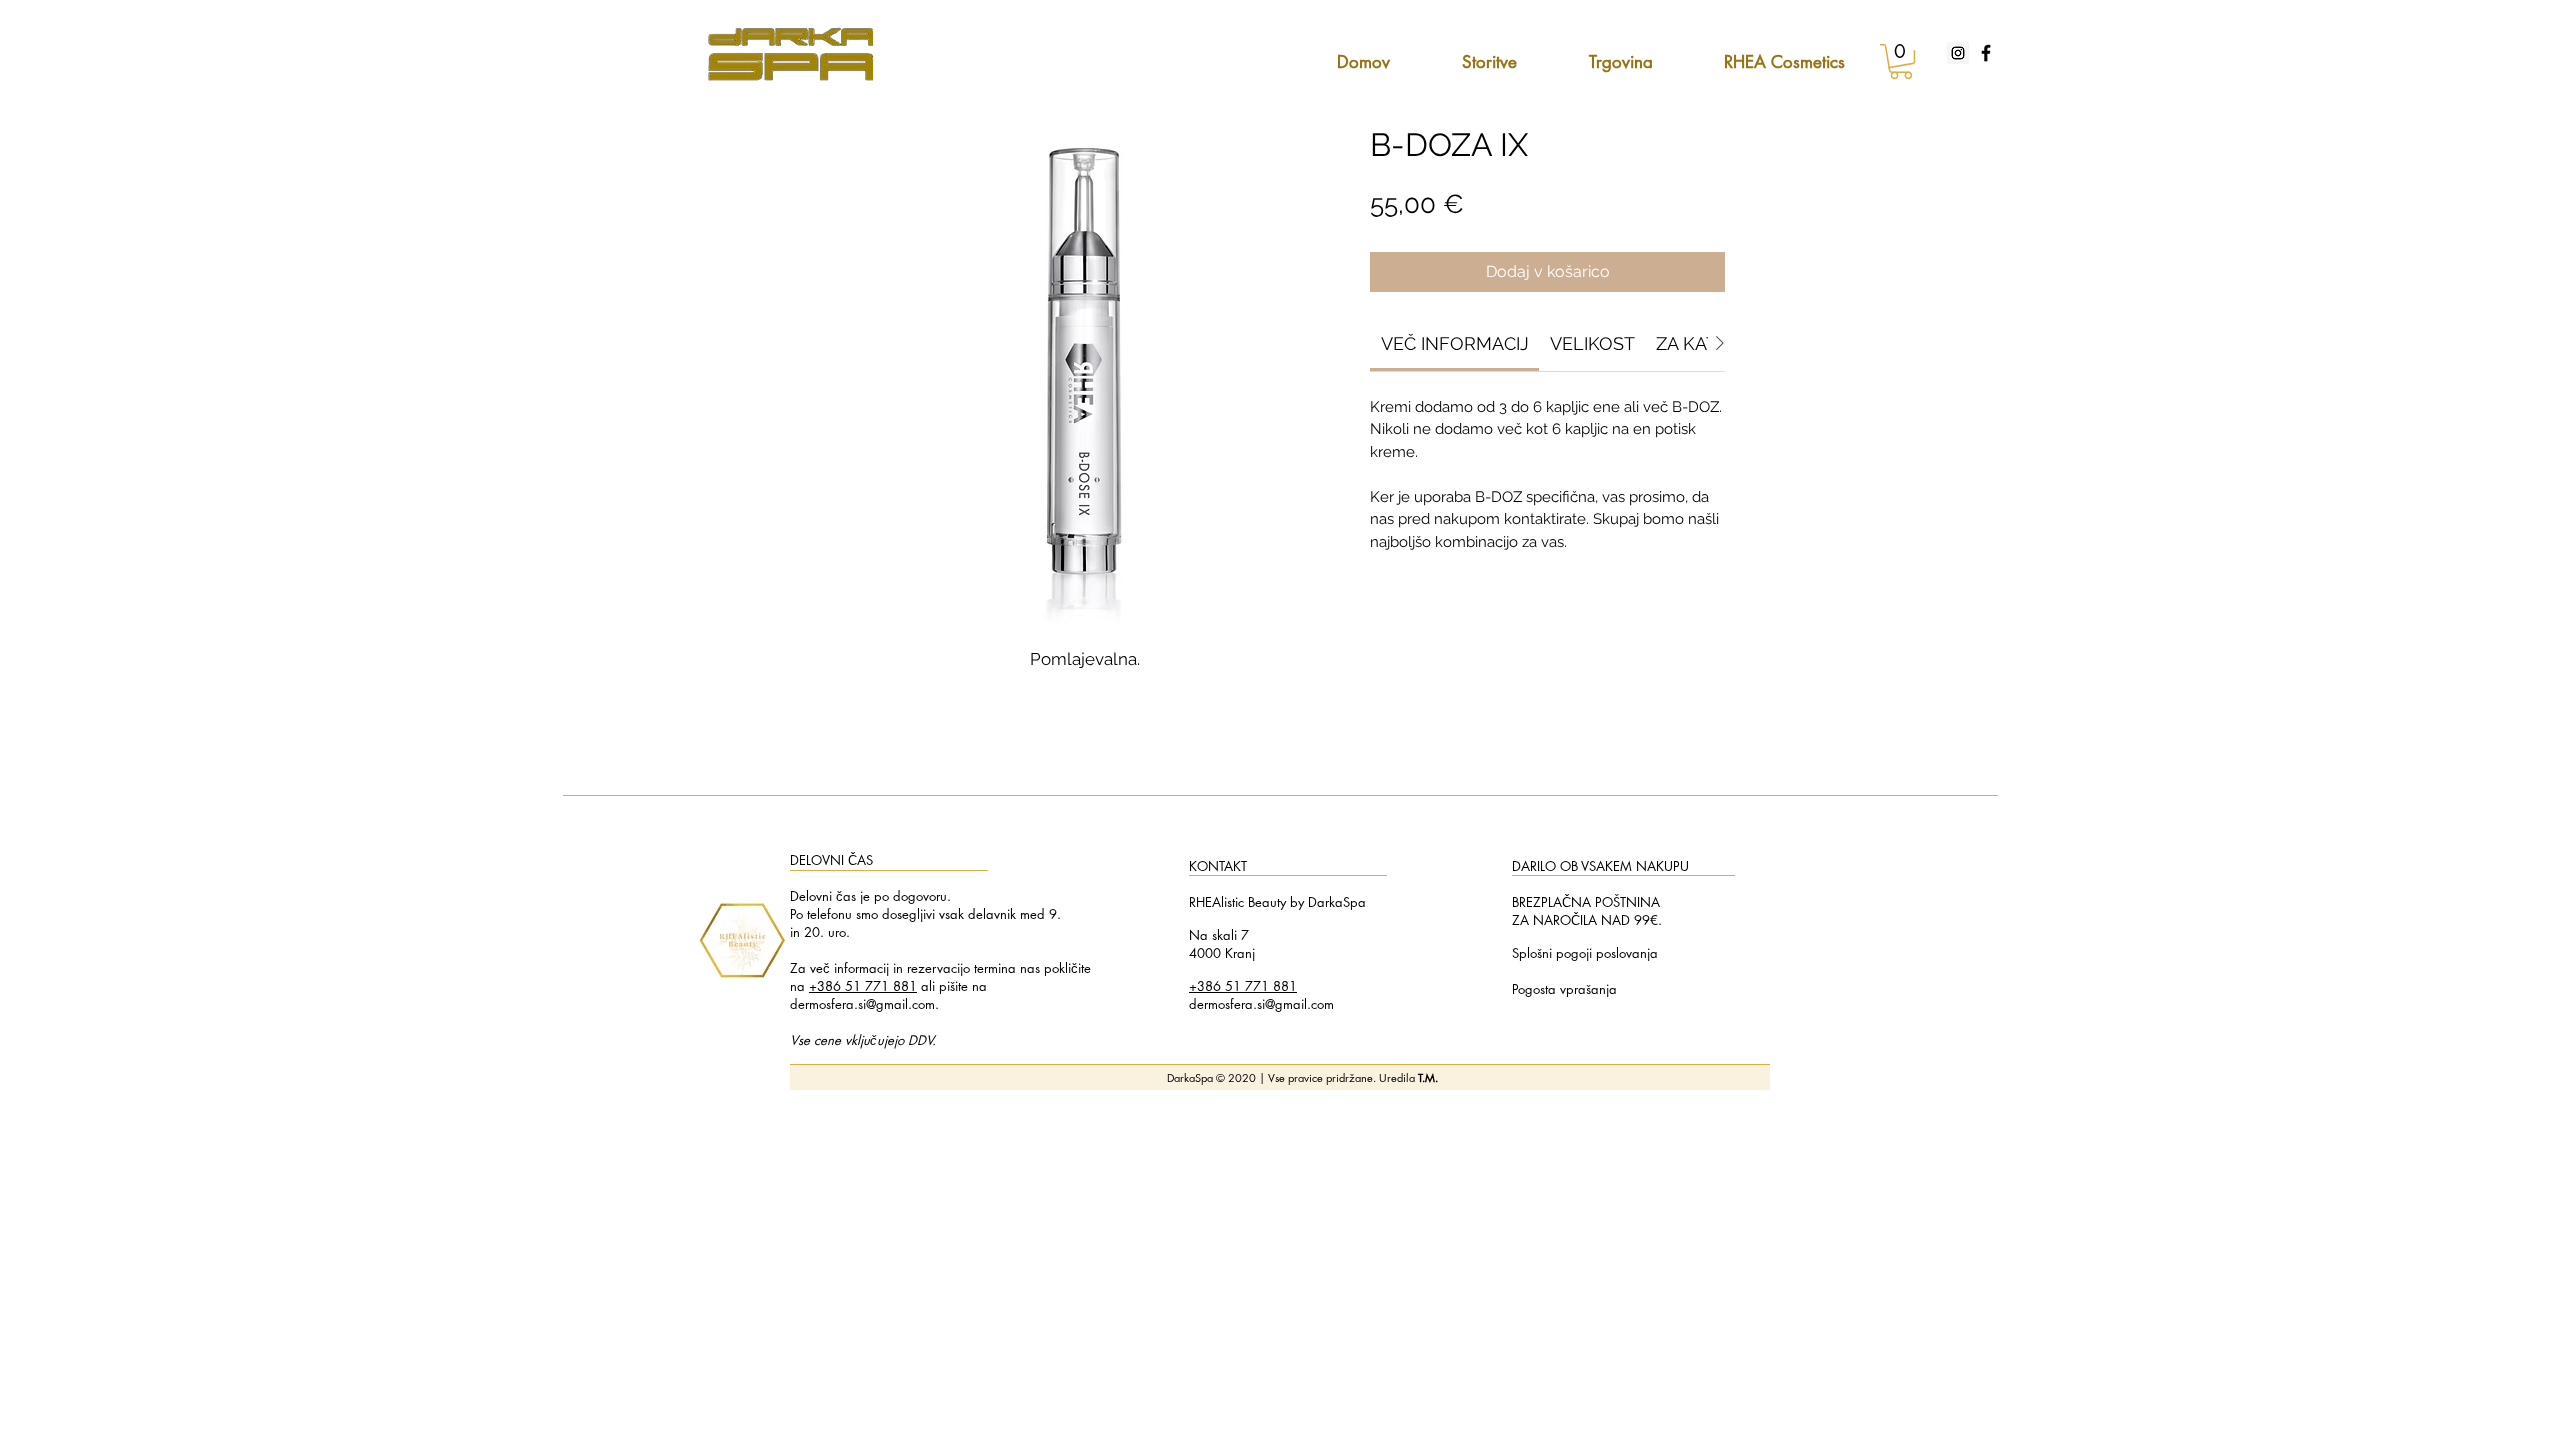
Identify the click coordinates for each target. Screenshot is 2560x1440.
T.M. (1428, 1077)
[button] (1901, 61)
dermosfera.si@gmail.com (862, 1004)
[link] (1455, 343)
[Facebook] (1986, 53)
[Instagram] (1958, 53)
